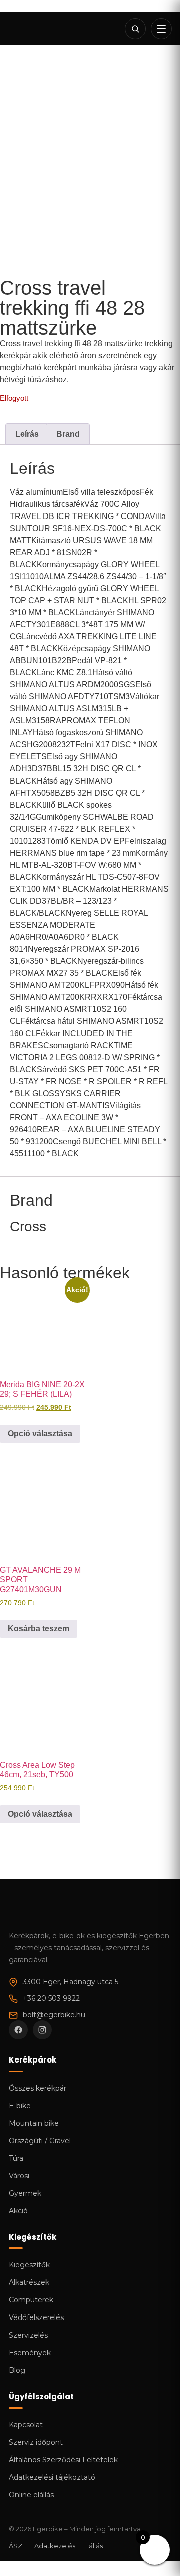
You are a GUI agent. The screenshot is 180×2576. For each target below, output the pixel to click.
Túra (16, 2158)
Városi (19, 2176)
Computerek (31, 2300)
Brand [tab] (68, 434)
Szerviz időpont (36, 2442)
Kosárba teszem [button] (39, 1628)
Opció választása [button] (40, 1434)
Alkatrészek (29, 2282)
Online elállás (31, 2495)
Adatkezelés (55, 2546)
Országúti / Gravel (40, 2141)
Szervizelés (28, 2335)
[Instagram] (42, 2030)
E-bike (20, 2106)
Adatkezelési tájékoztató (52, 2477)
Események (30, 2353)
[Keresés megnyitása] (135, 29)
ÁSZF (18, 2546)
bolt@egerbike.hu (54, 2015)
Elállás (93, 2546)
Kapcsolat (26, 2425)
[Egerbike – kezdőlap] (42, 29)
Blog (17, 2370)
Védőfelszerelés (36, 2317)
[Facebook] (18, 2030)
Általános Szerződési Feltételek (63, 2460)
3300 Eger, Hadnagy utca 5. (71, 1982)
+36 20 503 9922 (51, 1998)
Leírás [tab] (27, 434)
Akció (18, 2211)
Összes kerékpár (38, 2088)
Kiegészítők (29, 2265)
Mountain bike (34, 2123)
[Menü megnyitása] (161, 29)
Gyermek (25, 2193)
